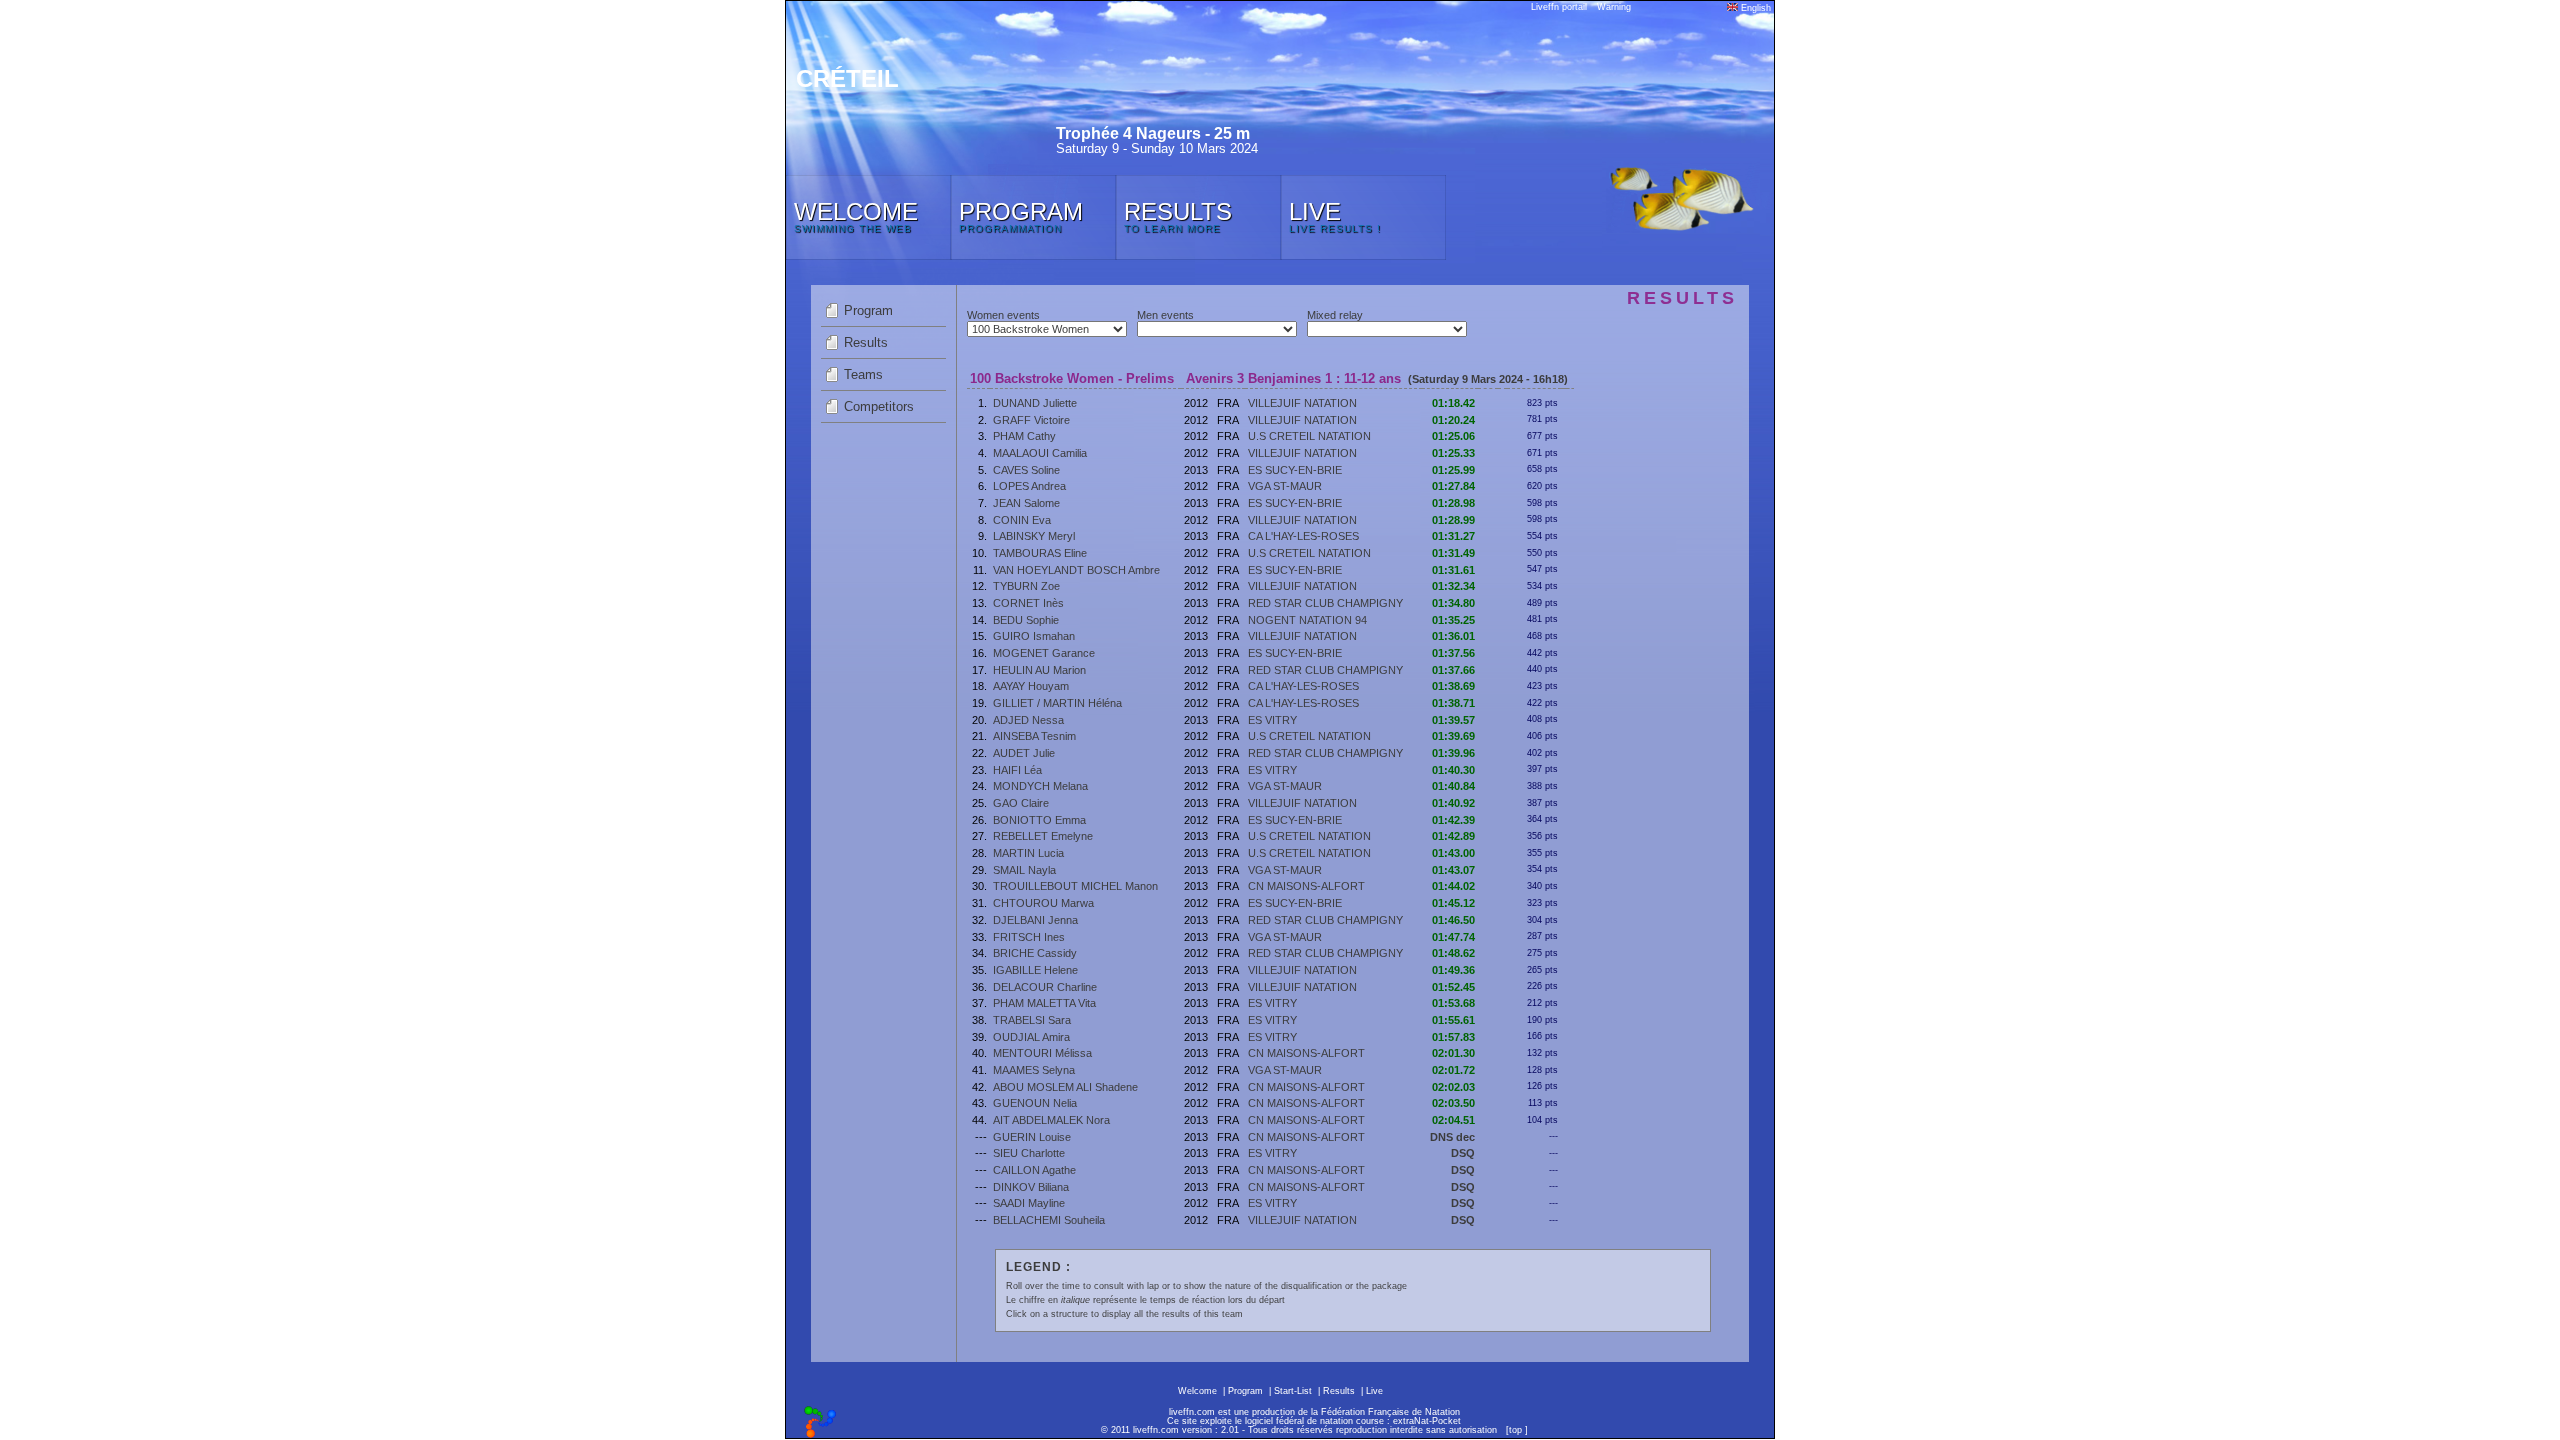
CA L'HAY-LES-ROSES (1303, 536)
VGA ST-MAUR (1285, 486)
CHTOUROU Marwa (1043, 903)
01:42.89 (1453, 836)
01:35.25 (1453, 620)
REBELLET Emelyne (1043, 836)
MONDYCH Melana (1040, 786)
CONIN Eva (1022, 520)
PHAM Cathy (1024, 436)
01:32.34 (1453, 586)
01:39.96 (1453, 753)
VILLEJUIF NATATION (1302, 403)
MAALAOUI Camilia (1040, 453)
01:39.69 (1453, 736)
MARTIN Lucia (1028, 853)
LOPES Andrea (1029, 486)
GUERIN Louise (1032, 1137)
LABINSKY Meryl (1034, 536)
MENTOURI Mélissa (1042, 1053)
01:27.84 (1453, 486)
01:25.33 (1453, 453)
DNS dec (1452, 1137)
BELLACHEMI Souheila (1049, 1220)
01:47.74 (1453, 937)
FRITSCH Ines (1029, 937)
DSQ (1463, 1153)
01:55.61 (1453, 1020)
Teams (863, 374)
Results (866, 342)
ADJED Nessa (1028, 720)
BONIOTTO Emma (1039, 820)
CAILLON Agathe (1034, 1170)
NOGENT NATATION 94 (1307, 620)
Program (868, 310)
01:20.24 (1453, 420)
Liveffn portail (1559, 7)
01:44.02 (1453, 886)
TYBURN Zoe (1026, 586)
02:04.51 (1453, 1120)
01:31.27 (1453, 536)
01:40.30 (1453, 770)
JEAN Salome (1026, 503)
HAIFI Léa (1017, 770)
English (1754, 8)
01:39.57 (1453, 720)
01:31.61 (1453, 570)
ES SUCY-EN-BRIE (1295, 470)
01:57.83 (1453, 1037)
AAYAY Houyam (1031, 686)
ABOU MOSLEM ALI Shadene (1065, 1087)
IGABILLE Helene (1035, 970)
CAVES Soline (1026, 470)
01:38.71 (1453, 703)
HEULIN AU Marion (1039, 670)
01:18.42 (1453, 403)
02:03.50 (1453, 1103)
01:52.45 (1453, 987)
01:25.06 (1453, 436)
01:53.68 (1453, 1003)
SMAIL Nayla (1024, 870)
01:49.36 (1453, 970)
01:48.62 (1453, 953)
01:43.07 (1453, 870)
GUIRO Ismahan (1034, 636)
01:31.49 (1453, 553)
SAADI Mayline (1029, 1203)
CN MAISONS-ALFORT (1306, 886)
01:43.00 (1453, 853)
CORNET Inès (1028, 603)
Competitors (879, 406)
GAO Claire (1021, 803)
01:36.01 (1453, 636)
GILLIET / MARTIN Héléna (1057, 703)
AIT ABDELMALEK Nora (1051, 1120)
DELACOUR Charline (1045, 987)
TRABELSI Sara (1032, 1020)
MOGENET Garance (1044, 653)
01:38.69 (1453, 686)
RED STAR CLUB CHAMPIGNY (1325, 603)
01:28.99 (1453, 520)
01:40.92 (1453, 803)
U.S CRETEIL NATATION (1309, 436)
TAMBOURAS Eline (1040, 553)
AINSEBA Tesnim (1034, 736)
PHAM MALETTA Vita (1044, 1003)
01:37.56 (1453, 653)
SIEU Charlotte (1029, 1153)
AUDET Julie (1024, 753)
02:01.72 (1453, 1070)
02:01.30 (1453, 1053)
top (1515, 1430)
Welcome (1197, 1391)
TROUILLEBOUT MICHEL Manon (1075, 886)
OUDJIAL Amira (1031, 1037)
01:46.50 (1453, 920)
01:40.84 (1453, 786)
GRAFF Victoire (1031, 420)
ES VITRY (1272, 720)
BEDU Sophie (1026, 620)
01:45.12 (1453, 903)
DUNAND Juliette (1035, 403)
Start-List (1293, 1391)
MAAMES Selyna (1034, 1070)
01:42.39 (1453, 820)
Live (1374, 1391)
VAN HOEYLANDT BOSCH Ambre (1076, 570)
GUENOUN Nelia (1035, 1103)
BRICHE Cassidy (1035, 953)
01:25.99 (1453, 470)
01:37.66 (1453, 670)
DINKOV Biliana (1031, 1187)
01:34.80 (1453, 603)
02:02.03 (1453, 1087)
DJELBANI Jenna (1035, 920)
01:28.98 (1453, 503)
